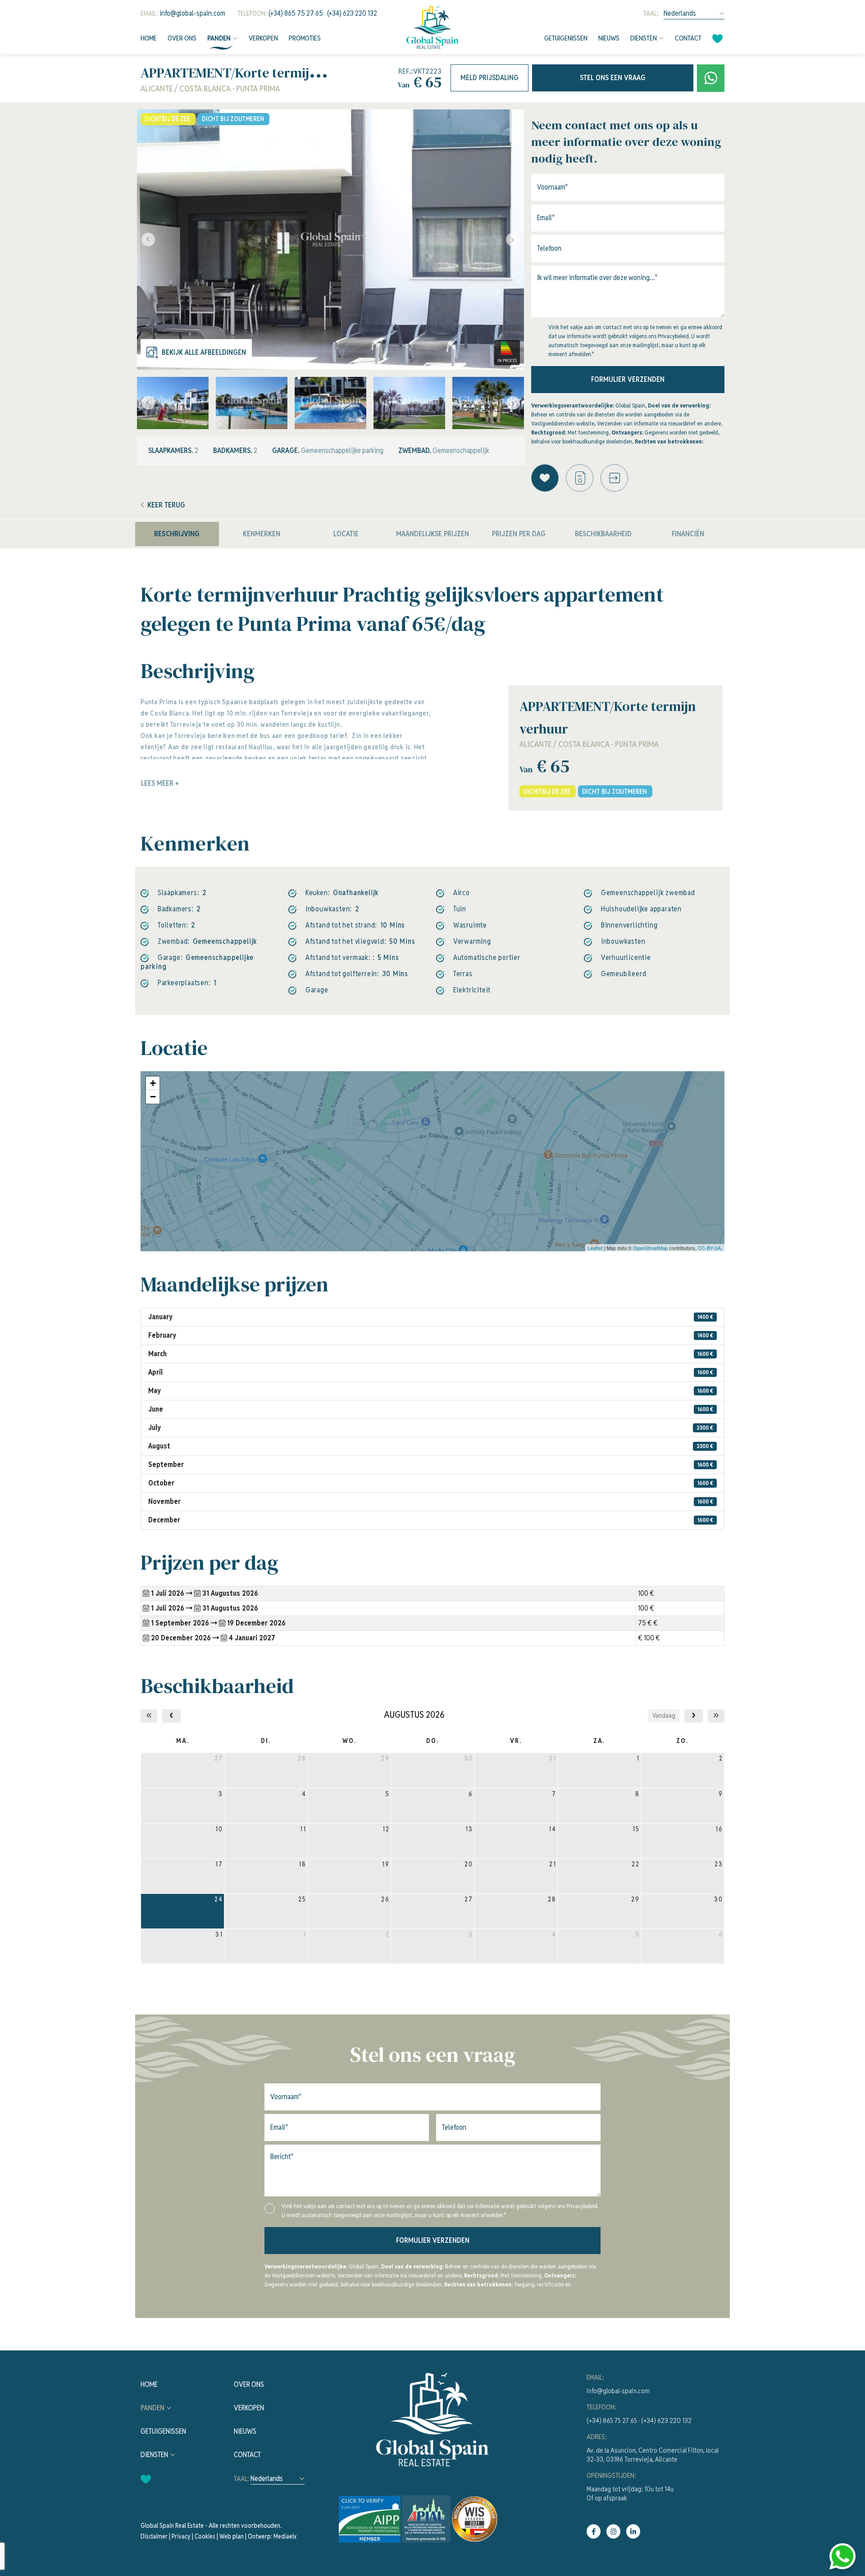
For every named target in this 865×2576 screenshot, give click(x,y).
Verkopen (263, 38)
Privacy (181, 2536)
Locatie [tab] (346, 534)
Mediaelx (285, 2536)
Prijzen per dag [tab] (519, 534)
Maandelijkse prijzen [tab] (432, 534)
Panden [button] (219, 38)
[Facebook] (594, 2531)
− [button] (153, 1097)
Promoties (305, 38)
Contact (688, 38)
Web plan (232, 2536)
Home (149, 38)
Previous (146, 240)
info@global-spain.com (192, 13)
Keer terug (166, 505)
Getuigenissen (566, 38)
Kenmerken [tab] (262, 534)
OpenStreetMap (650, 1248)
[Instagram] (613, 2531)
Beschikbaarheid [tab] (603, 534)
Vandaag (664, 1716)
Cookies (205, 2536)
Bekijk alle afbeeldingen (204, 352)
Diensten (644, 38)
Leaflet (595, 1248)
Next (515, 240)
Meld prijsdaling (489, 78)
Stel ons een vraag (613, 78)
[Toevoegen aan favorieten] (545, 478)
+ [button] (153, 1083)
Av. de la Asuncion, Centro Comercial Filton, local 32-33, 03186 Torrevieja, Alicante (653, 2455)
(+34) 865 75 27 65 (296, 13)
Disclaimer (154, 2536)
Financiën (688, 534)
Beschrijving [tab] (177, 534)
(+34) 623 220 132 (352, 13)
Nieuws (609, 38)
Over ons (182, 38)
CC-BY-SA (709, 1248)
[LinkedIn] (633, 2531)
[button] (614, 478)
